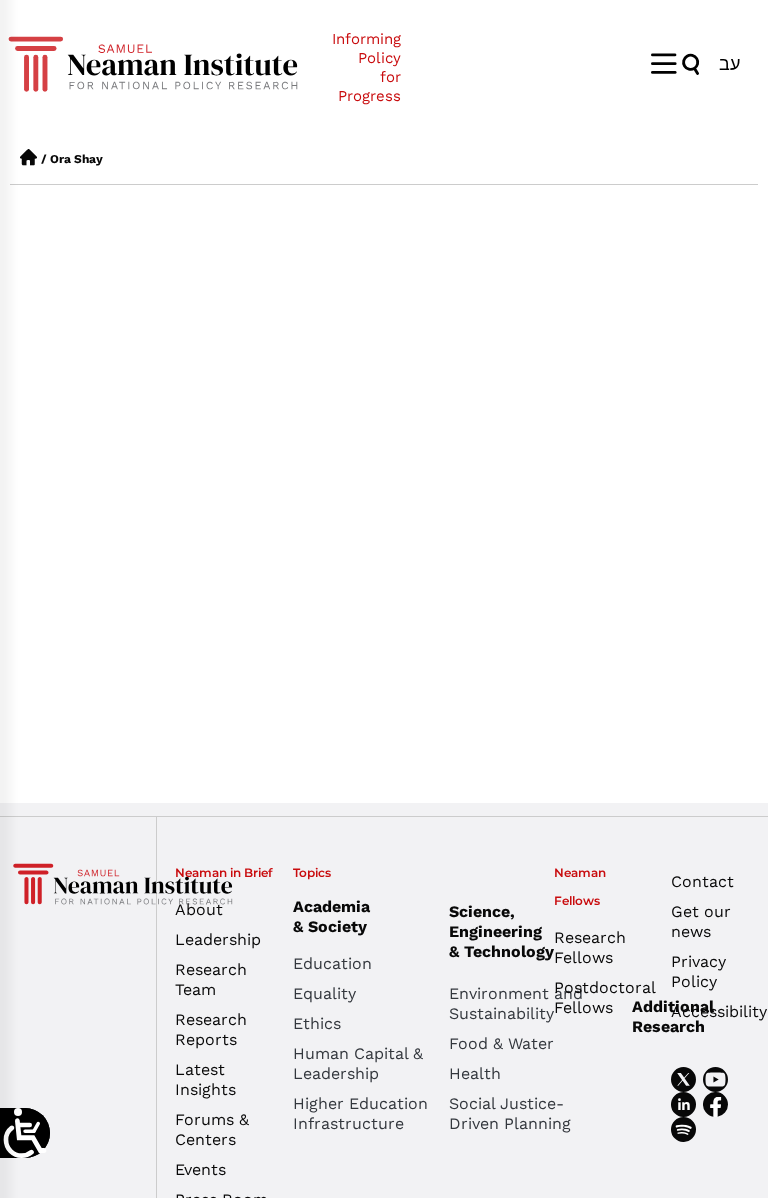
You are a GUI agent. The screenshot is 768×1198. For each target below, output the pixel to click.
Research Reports (211, 1029)
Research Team (211, 979)
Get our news (701, 921)
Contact (702, 881)
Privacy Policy (698, 971)
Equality (324, 993)
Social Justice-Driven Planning (510, 1113)
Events (200, 1169)
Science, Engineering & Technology (501, 931)
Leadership (218, 939)
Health (475, 1073)
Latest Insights (205, 1079)
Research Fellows (590, 947)
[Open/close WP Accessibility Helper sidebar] (25, 1133)
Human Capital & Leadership (358, 1063)
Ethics (317, 1023)
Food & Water (501, 1043)
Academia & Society (331, 916)
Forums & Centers (212, 1129)
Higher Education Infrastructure (360, 1113)
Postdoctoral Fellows (597, 997)
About (199, 909)
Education (332, 963)
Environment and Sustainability (516, 1003)
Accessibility (714, 1011)
